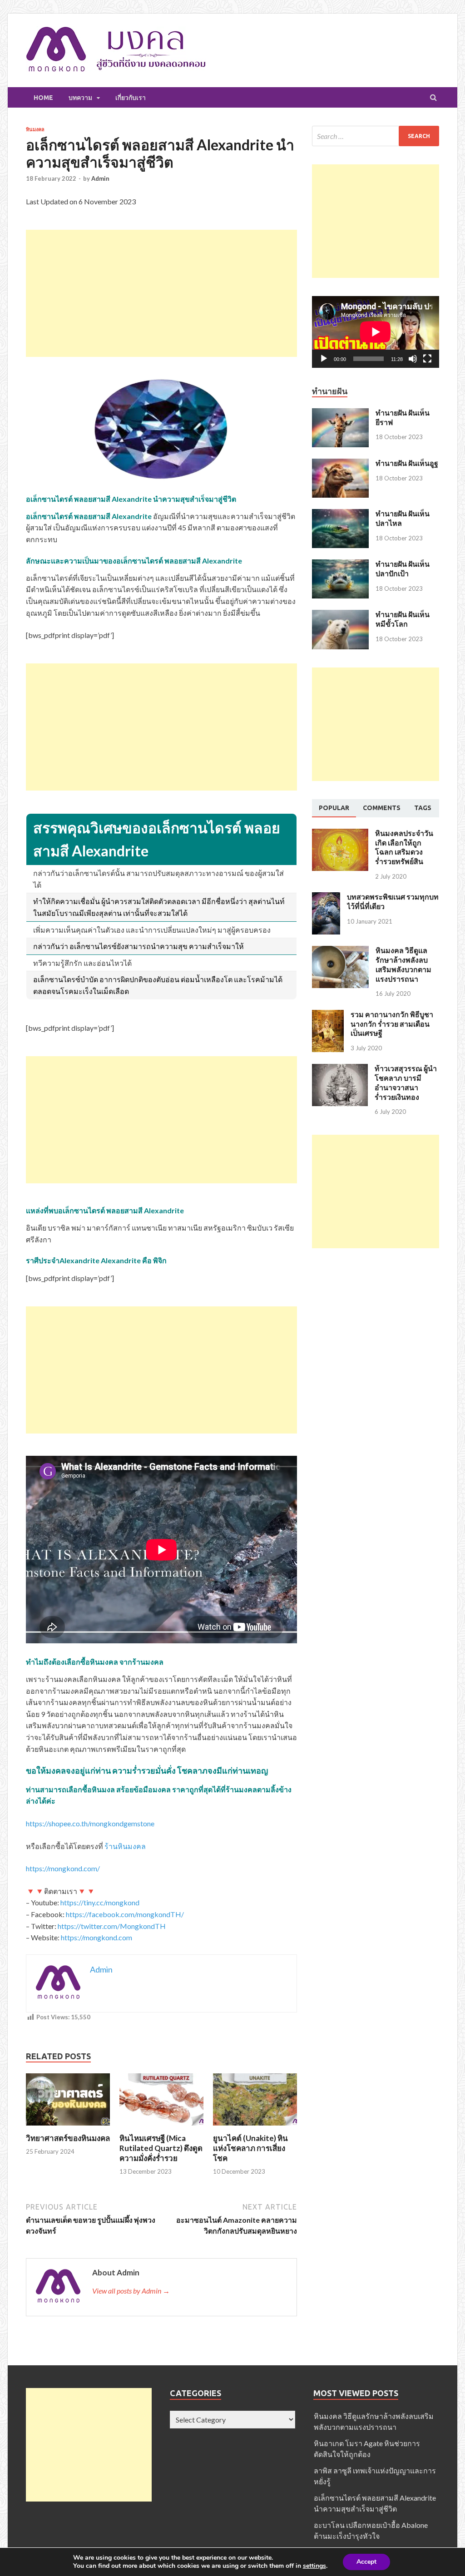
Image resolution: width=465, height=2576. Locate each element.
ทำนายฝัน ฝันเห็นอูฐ (407, 463)
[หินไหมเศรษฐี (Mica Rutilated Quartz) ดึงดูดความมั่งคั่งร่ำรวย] (161, 2128)
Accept (366, 2562)
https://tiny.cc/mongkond (100, 1902)
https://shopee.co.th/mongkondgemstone (90, 1823)
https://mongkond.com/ (63, 1868)
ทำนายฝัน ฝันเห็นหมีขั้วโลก (403, 619)
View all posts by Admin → (131, 2291)
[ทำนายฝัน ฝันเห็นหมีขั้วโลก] (340, 615)
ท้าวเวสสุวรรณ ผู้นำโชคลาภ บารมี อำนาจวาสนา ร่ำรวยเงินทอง (406, 1082)
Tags (423, 808)
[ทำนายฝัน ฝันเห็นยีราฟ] (340, 413)
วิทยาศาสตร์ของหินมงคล (68, 2138)
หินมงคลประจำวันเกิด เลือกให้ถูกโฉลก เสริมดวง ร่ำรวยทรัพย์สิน (404, 847)
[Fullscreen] (427, 359)
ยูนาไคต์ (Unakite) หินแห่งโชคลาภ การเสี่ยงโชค (250, 2148)
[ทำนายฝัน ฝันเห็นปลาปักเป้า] (340, 565)
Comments (382, 808)
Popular (334, 808)
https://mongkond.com (96, 1937)
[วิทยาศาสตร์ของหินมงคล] (68, 2128)
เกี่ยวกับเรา (131, 98)
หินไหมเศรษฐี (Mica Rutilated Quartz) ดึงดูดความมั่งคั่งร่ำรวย (161, 2148)
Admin (100, 178)
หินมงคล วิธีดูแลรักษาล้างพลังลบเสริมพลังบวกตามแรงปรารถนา (403, 964)
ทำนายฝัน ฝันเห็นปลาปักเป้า (403, 569)
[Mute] (413, 359)
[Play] (324, 359)
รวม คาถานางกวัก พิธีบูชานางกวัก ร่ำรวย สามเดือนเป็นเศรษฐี (392, 1024)
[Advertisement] (161, 293)
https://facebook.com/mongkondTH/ (125, 1914)
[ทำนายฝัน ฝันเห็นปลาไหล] (340, 514)
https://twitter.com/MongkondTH (112, 1926)
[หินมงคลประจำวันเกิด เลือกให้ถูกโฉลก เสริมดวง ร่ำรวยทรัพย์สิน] (340, 834)
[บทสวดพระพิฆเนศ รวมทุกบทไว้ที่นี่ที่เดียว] (326, 897)
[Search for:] (376, 136)
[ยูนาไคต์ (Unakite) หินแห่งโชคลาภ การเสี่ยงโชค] (255, 2128)
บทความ (80, 98)
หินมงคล (35, 129)
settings (314, 2566)
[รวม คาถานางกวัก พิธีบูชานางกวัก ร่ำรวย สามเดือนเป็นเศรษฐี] (328, 1015)
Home (43, 98)
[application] (376, 332)
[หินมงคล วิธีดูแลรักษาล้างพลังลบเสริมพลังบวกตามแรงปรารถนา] (340, 951)
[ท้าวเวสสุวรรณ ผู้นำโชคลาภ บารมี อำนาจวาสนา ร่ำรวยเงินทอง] (340, 1069)
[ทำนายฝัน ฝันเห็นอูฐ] (340, 464)
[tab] (334, 808)
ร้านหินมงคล (125, 1846)
